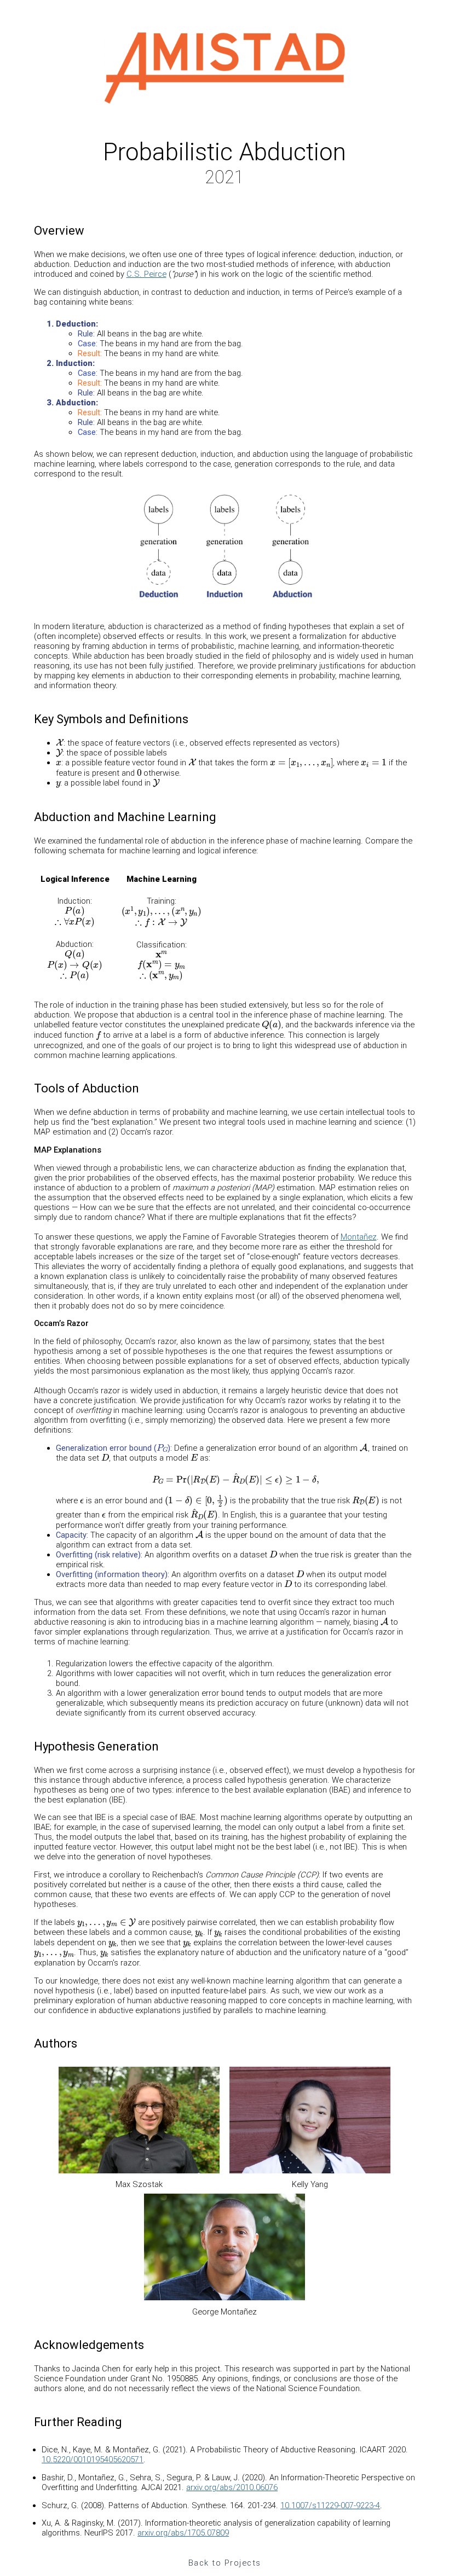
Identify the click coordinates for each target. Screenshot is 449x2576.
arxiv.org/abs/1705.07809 (183, 2533)
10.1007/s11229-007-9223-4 (330, 2505)
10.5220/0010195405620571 (93, 2459)
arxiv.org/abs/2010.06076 (232, 2487)
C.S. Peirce (146, 274)
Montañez (359, 1237)
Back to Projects (225, 2563)
